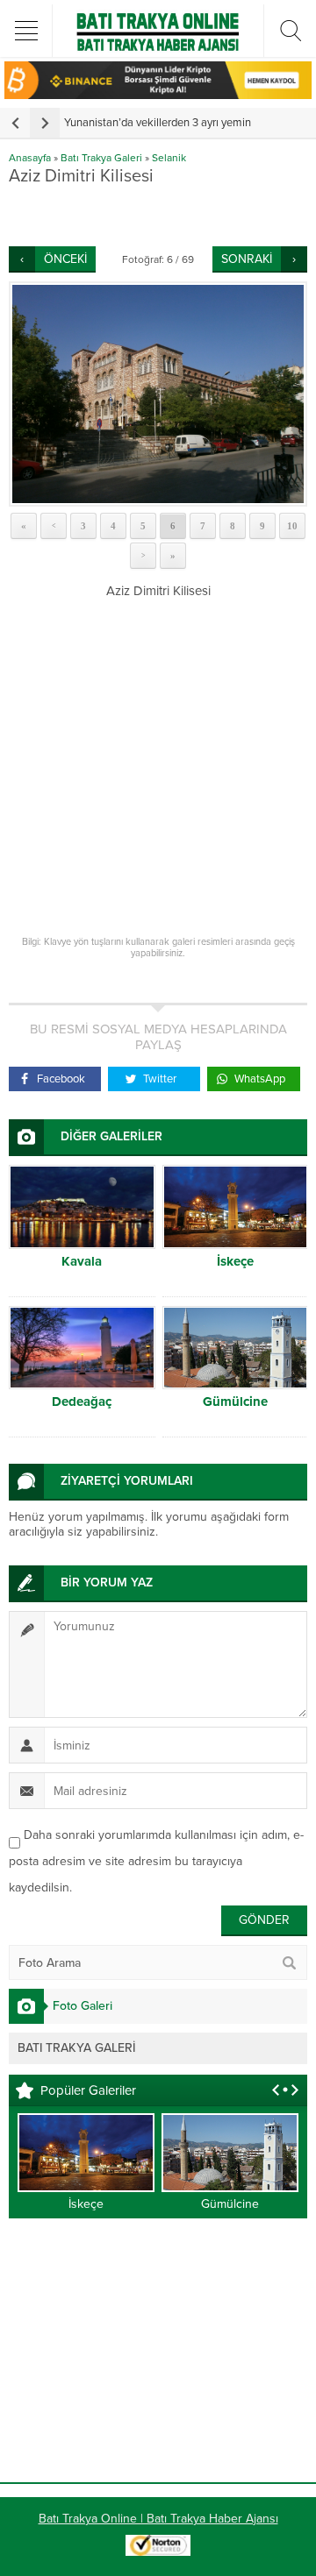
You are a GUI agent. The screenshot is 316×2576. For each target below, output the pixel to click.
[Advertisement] (162, 216)
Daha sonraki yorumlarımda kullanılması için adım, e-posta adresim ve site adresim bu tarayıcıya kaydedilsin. (156, 1861)
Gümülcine (235, 1402)
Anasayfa (30, 158)
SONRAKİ (247, 259)
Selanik (169, 158)
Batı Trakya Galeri (101, 158)
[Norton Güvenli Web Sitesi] (158, 2547)
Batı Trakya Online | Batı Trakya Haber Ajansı (158, 2519)
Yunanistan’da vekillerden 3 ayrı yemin (158, 123)
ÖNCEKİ (65, 259)
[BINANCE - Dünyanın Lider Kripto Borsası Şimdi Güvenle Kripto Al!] (158, 92)
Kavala (82, 1261)
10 (292, 526)
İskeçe (235, 1261)
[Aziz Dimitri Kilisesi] (158, 394)
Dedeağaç (82, 1402)
